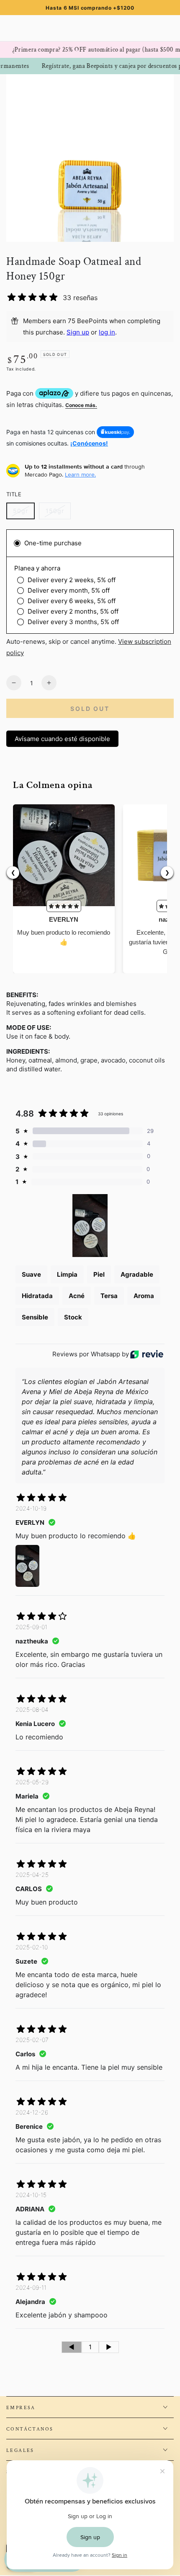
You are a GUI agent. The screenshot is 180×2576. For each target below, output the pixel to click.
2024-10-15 (31, 2195)
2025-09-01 (31, 1627)
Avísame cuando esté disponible (62, 739)
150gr (58, 513)
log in (107, 332)
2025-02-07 (32, 2040)
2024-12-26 (32, 2112)
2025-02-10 (32, 1947)
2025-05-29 (32, 1782)
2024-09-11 (31, 2287)
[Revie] (147, 1354)
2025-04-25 (32, 1875)
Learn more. (80, 474)
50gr (24, 513)
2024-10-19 (31, 1508)
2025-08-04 (32, 1709)
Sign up (78, 332)
